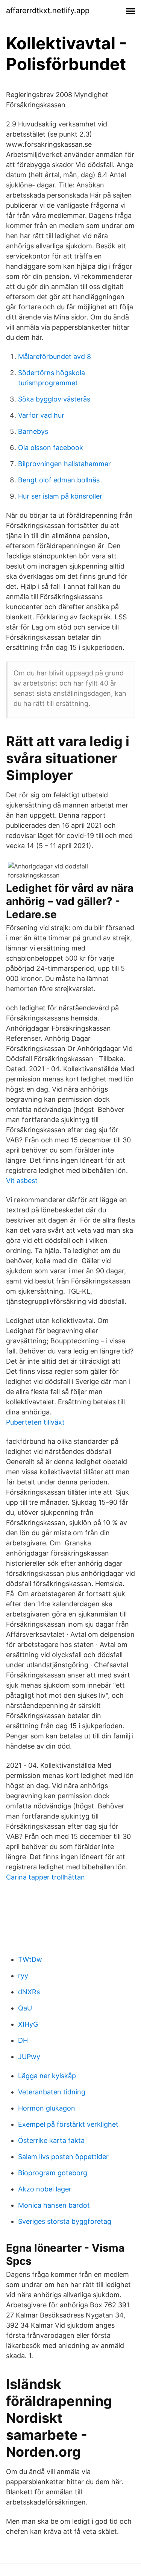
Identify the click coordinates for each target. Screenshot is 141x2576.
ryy (23, 1976)
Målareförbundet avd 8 (55, 357)
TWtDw (30, 1959)
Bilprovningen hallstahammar (64, 464)
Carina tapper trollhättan (45, 1877)
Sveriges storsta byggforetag (65, 2221)
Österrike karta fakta (51, 2140)
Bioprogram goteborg (53, 2173)
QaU (25, 2008)
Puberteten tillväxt (35, 1422)
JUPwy (29, 2057)
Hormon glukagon (47, 2108)
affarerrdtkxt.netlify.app (48, 11)
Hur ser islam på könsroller (60, 496)
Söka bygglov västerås (54, 399)
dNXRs (29, 1992)
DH (23, 2040)
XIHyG (28, 2024)
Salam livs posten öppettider (63, 2157)
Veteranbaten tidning (52, 2092)
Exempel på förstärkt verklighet (68, 2124)
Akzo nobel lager (45, 2189)
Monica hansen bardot (54, 2205)
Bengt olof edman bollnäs (59, 480)
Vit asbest (22, 1181)
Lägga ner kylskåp (47, 2076)
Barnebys (33, 431)
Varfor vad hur (41, 415)
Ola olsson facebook (51, 448)
